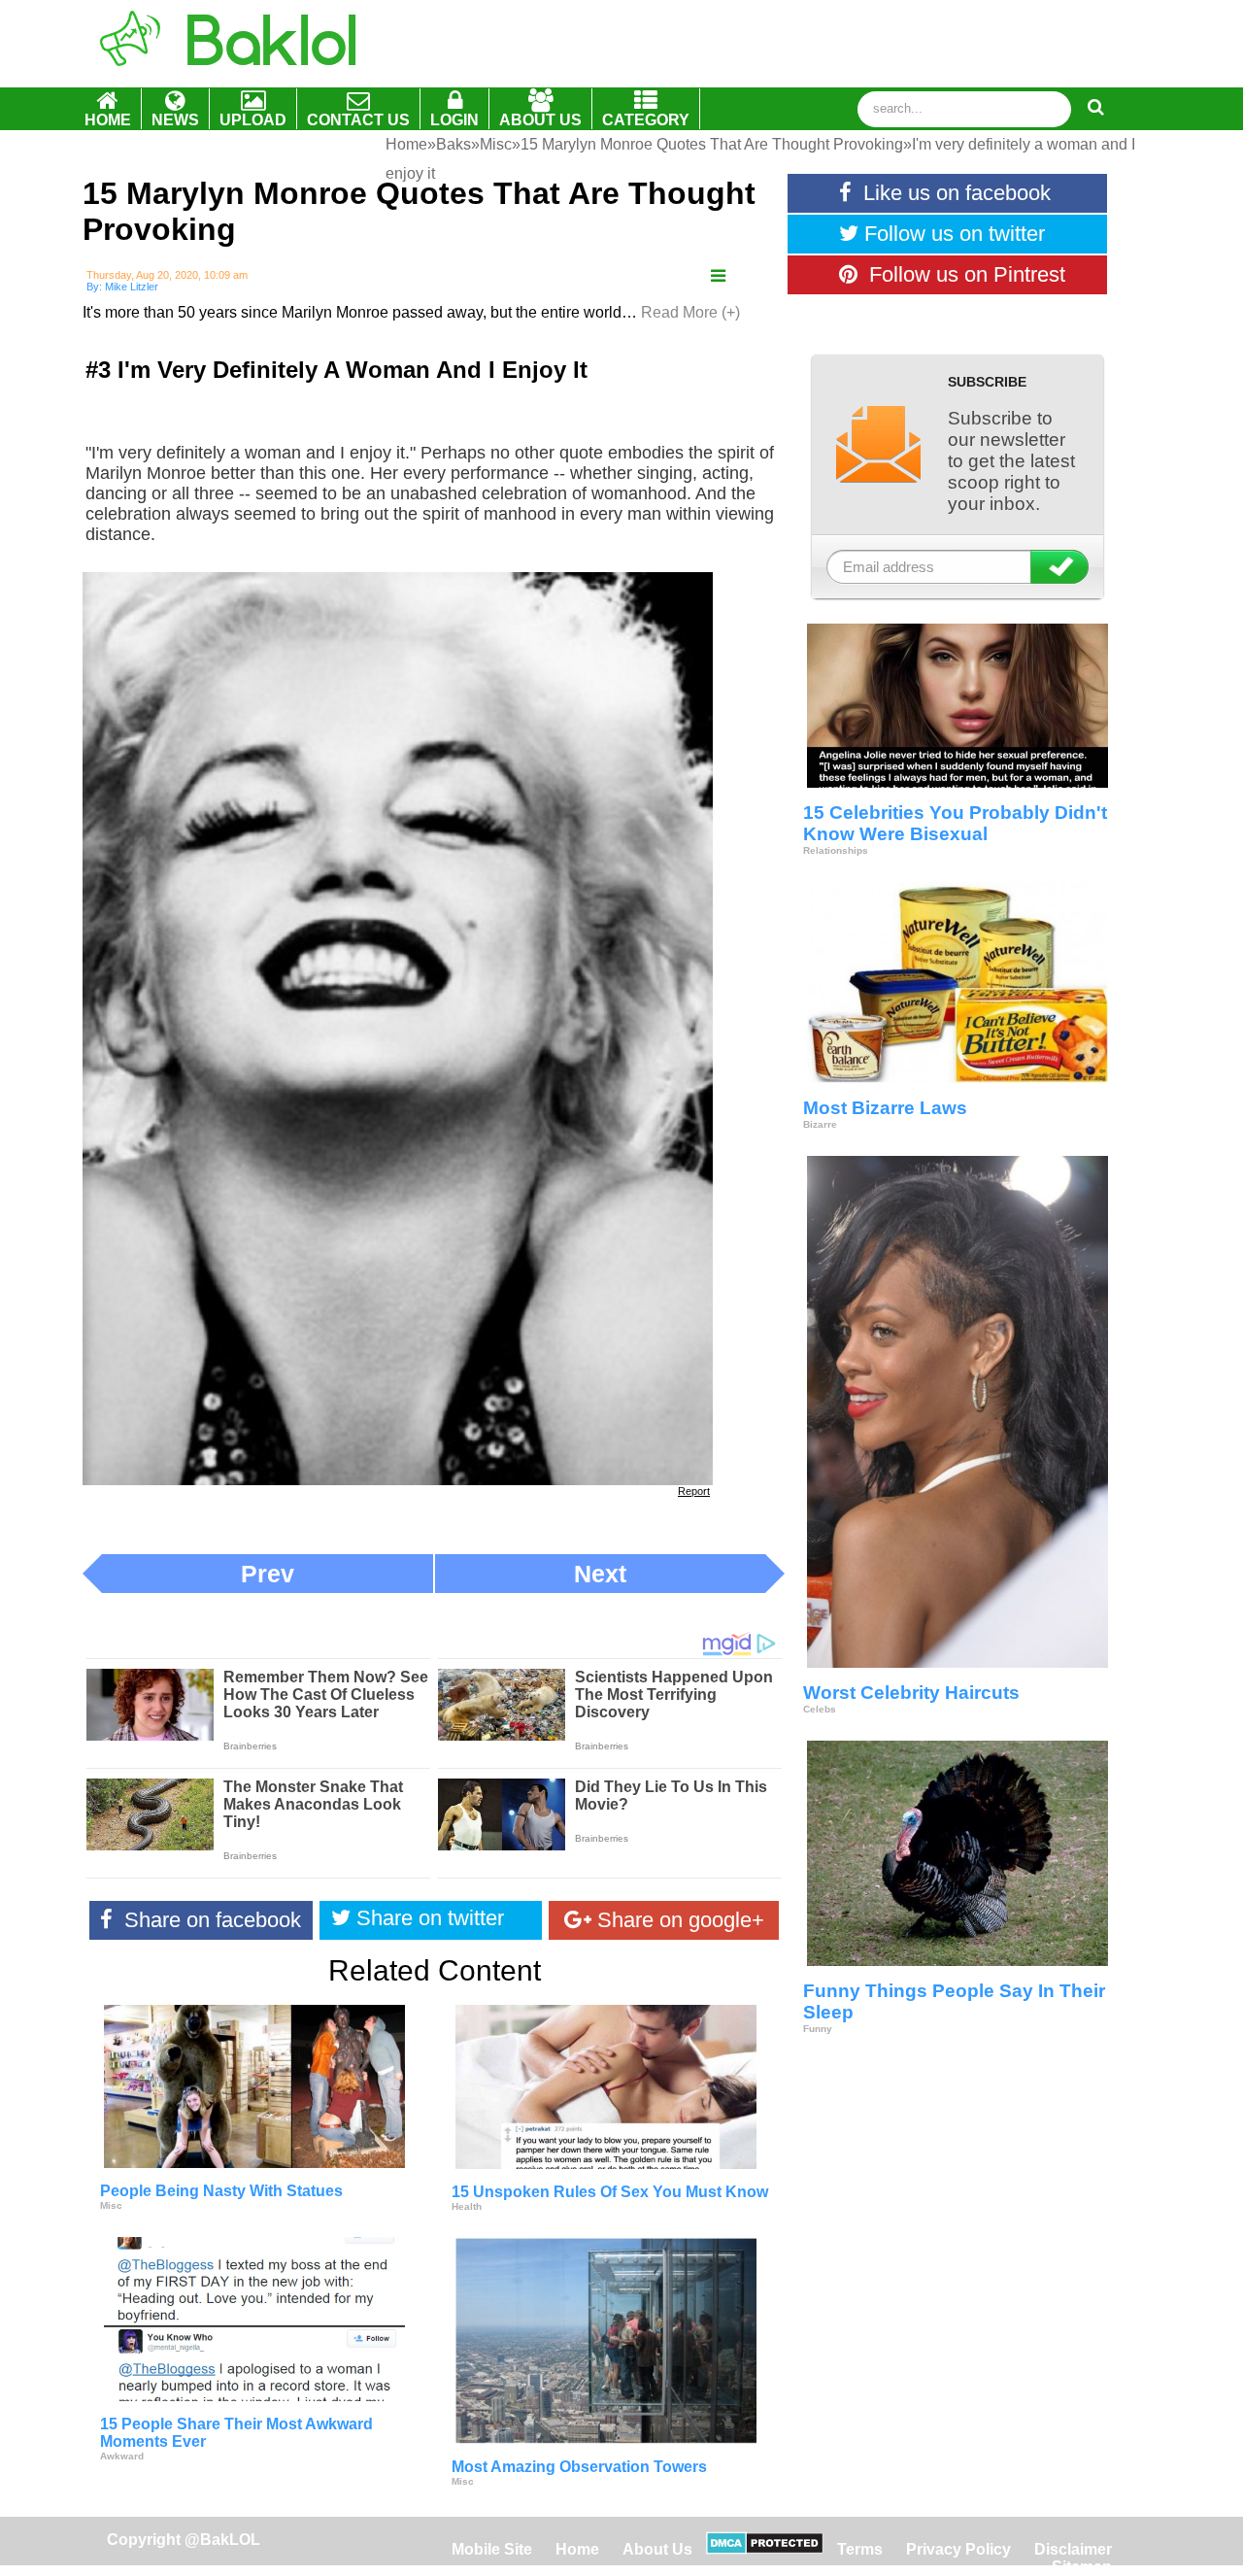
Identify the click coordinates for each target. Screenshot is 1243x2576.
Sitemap (1082, 2567)
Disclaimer (1073, 2549)
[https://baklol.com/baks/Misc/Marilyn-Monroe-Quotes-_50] (718, 276)
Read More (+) (690, 312)
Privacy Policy (958, 2549)
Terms (860, 2549)
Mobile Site (492, 2549)
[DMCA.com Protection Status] (765, 2549)
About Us (657, 2549)
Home (579, 2549)
